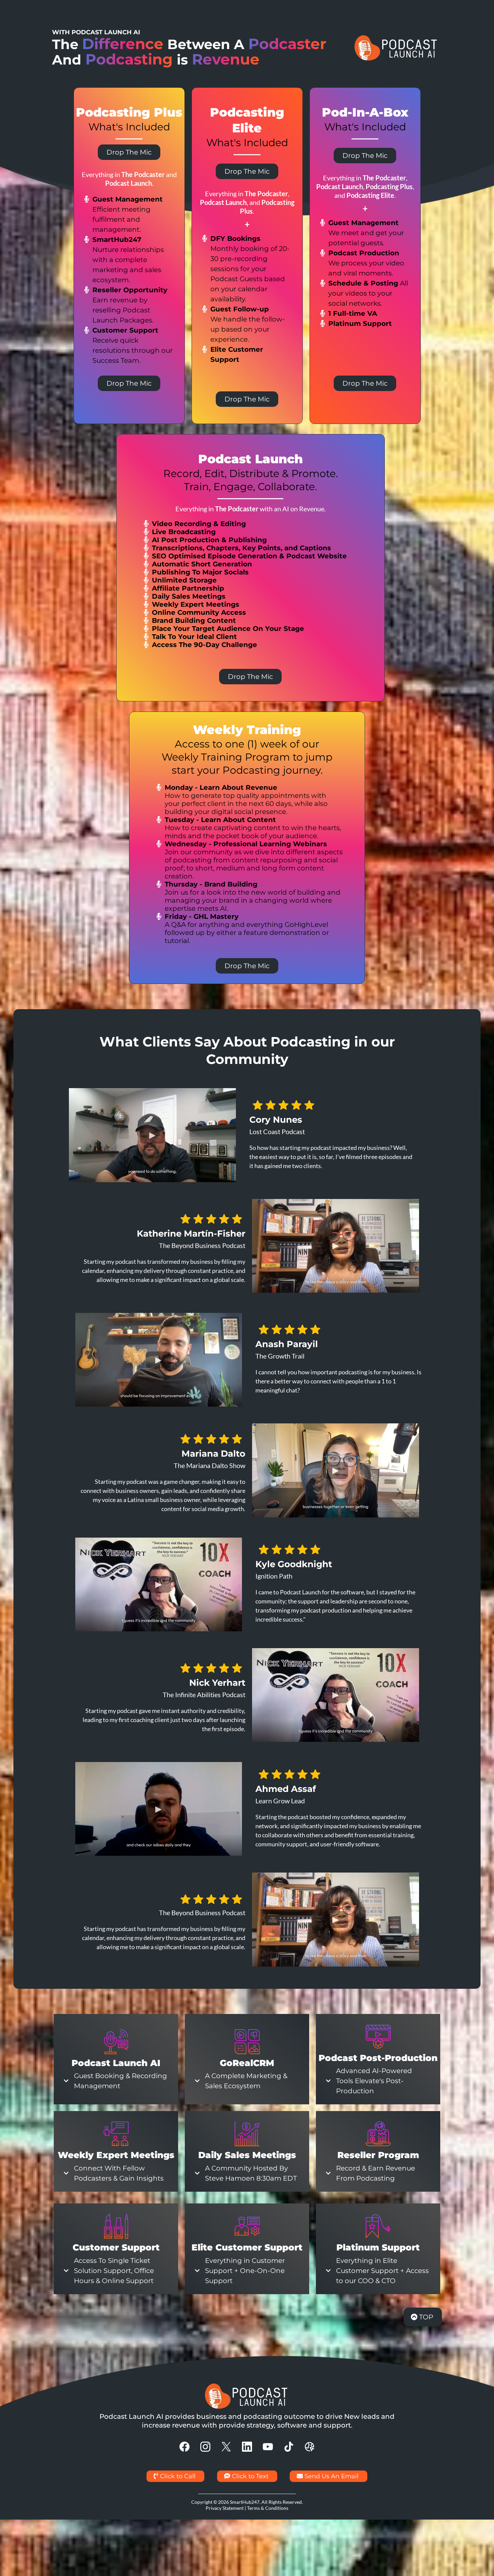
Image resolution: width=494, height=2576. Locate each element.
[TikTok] (289, 2447)
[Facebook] (184, 2447)
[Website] (310, 2447)
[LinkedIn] (247, 2447)
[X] (226, 2447)
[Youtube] (268, 2447)
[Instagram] (205, 2447)
